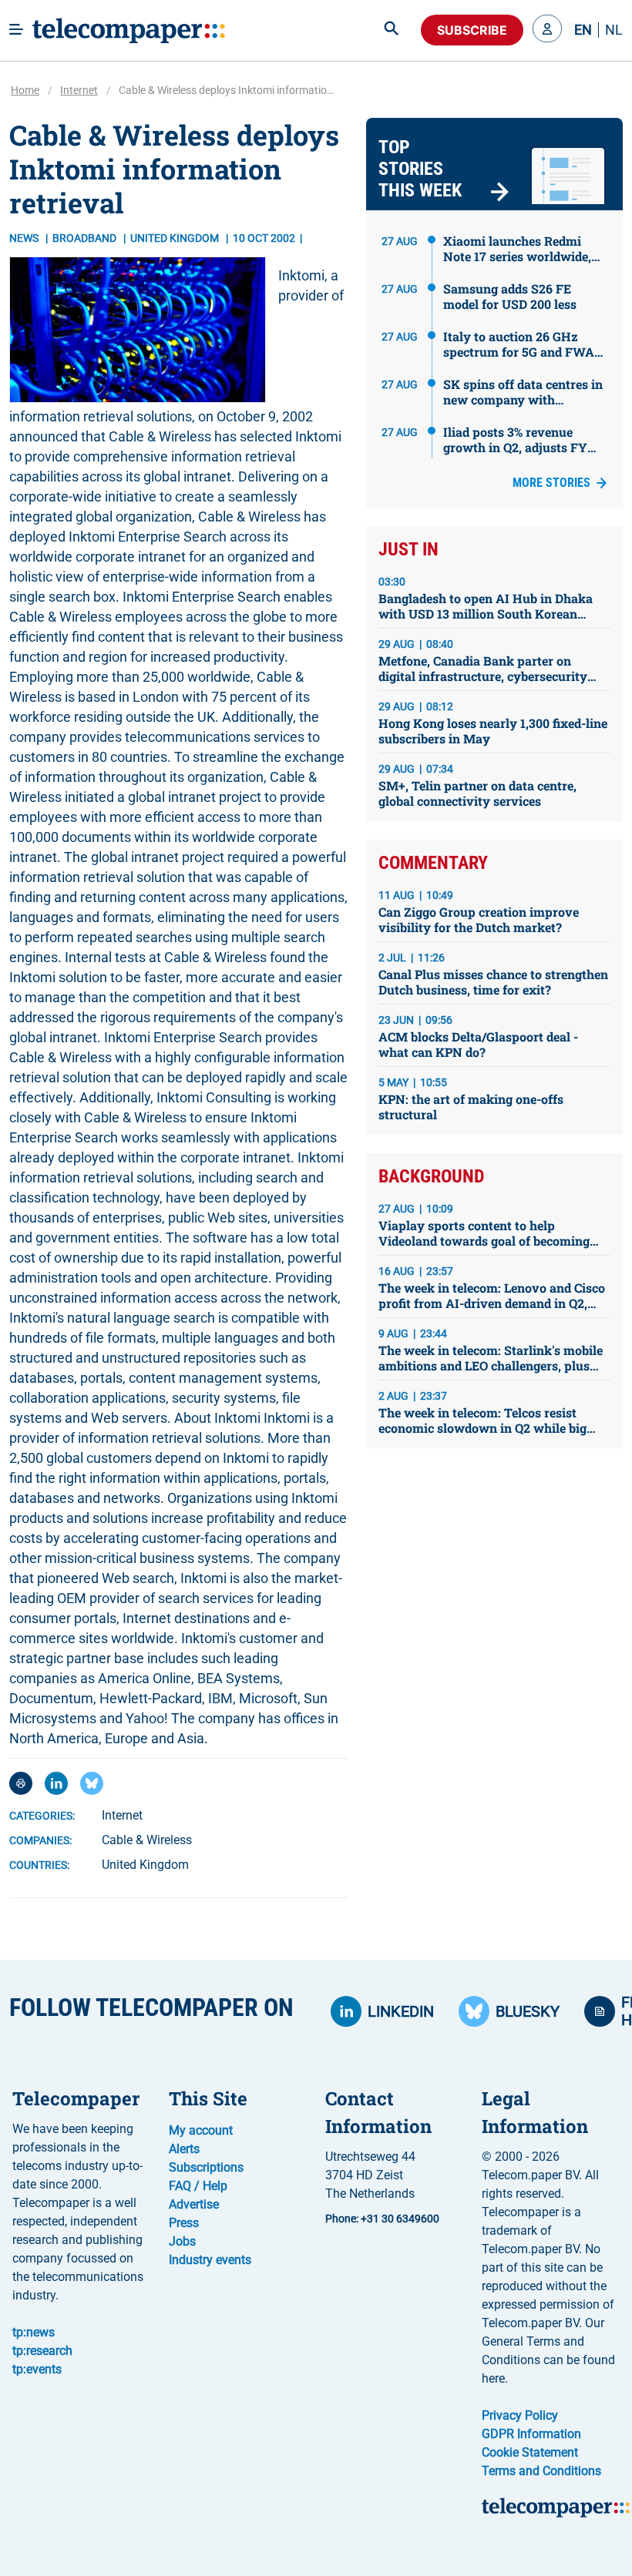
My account (201, 2130)
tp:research (42, 2351)
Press (184, 2223)
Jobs (182, 2241)
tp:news (34, 2332)
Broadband (86, 238)
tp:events (37, 2369)
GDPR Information (531, 2434)
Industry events (210, 2260)
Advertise (194, 2204)
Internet (79, 90)
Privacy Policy (520, 2415)
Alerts (184, 2149)
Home (25, 90)
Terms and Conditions (541, 2471)
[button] (547, 30)
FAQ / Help (198, 2186)
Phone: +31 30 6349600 (382, 2219)
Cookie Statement (530, 2452)
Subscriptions (206, 2167)
